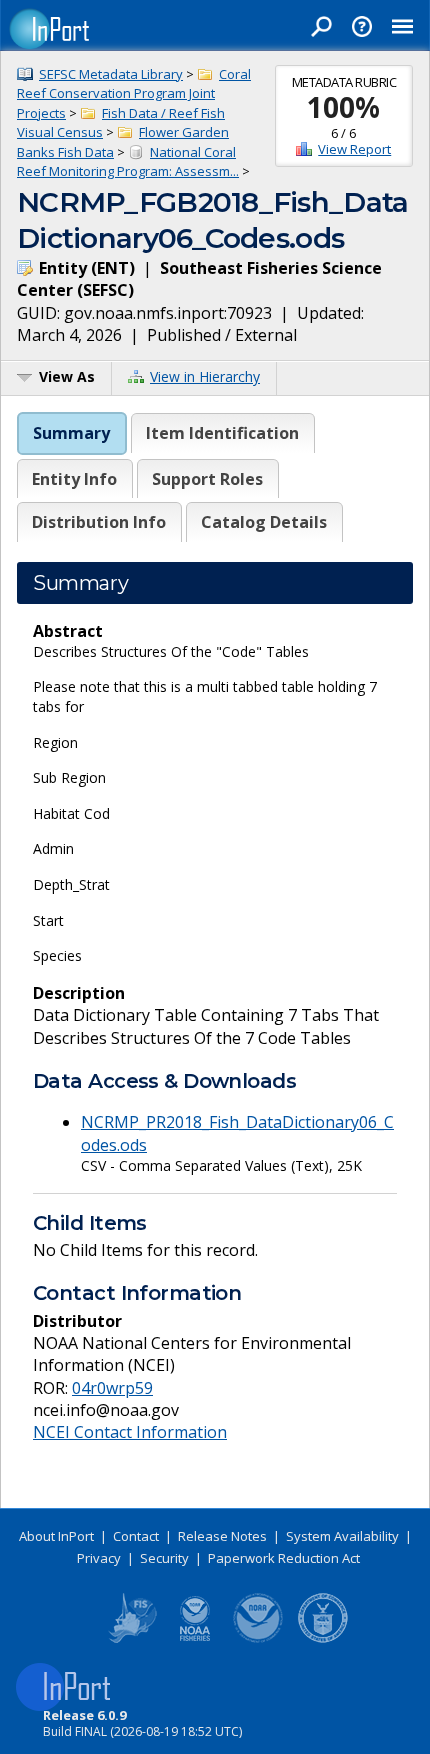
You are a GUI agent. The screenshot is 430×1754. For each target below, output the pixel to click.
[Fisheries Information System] (131, 1639)
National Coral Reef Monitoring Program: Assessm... (128, 162)
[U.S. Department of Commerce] (323, 1639)
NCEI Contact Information (130, 1432)
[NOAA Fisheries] (195, 1639)
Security (164, 1558)
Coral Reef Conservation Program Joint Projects (134, 93)
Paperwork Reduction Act (284, 1558)
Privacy (99, 1558)
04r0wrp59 (112, 1388)
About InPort (56, 1536)
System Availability (342, 1536)
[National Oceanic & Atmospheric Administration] (259, 1639)
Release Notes (222, 1536)
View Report (354, 149)
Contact (136, 1536)
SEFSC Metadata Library (111, 74)
